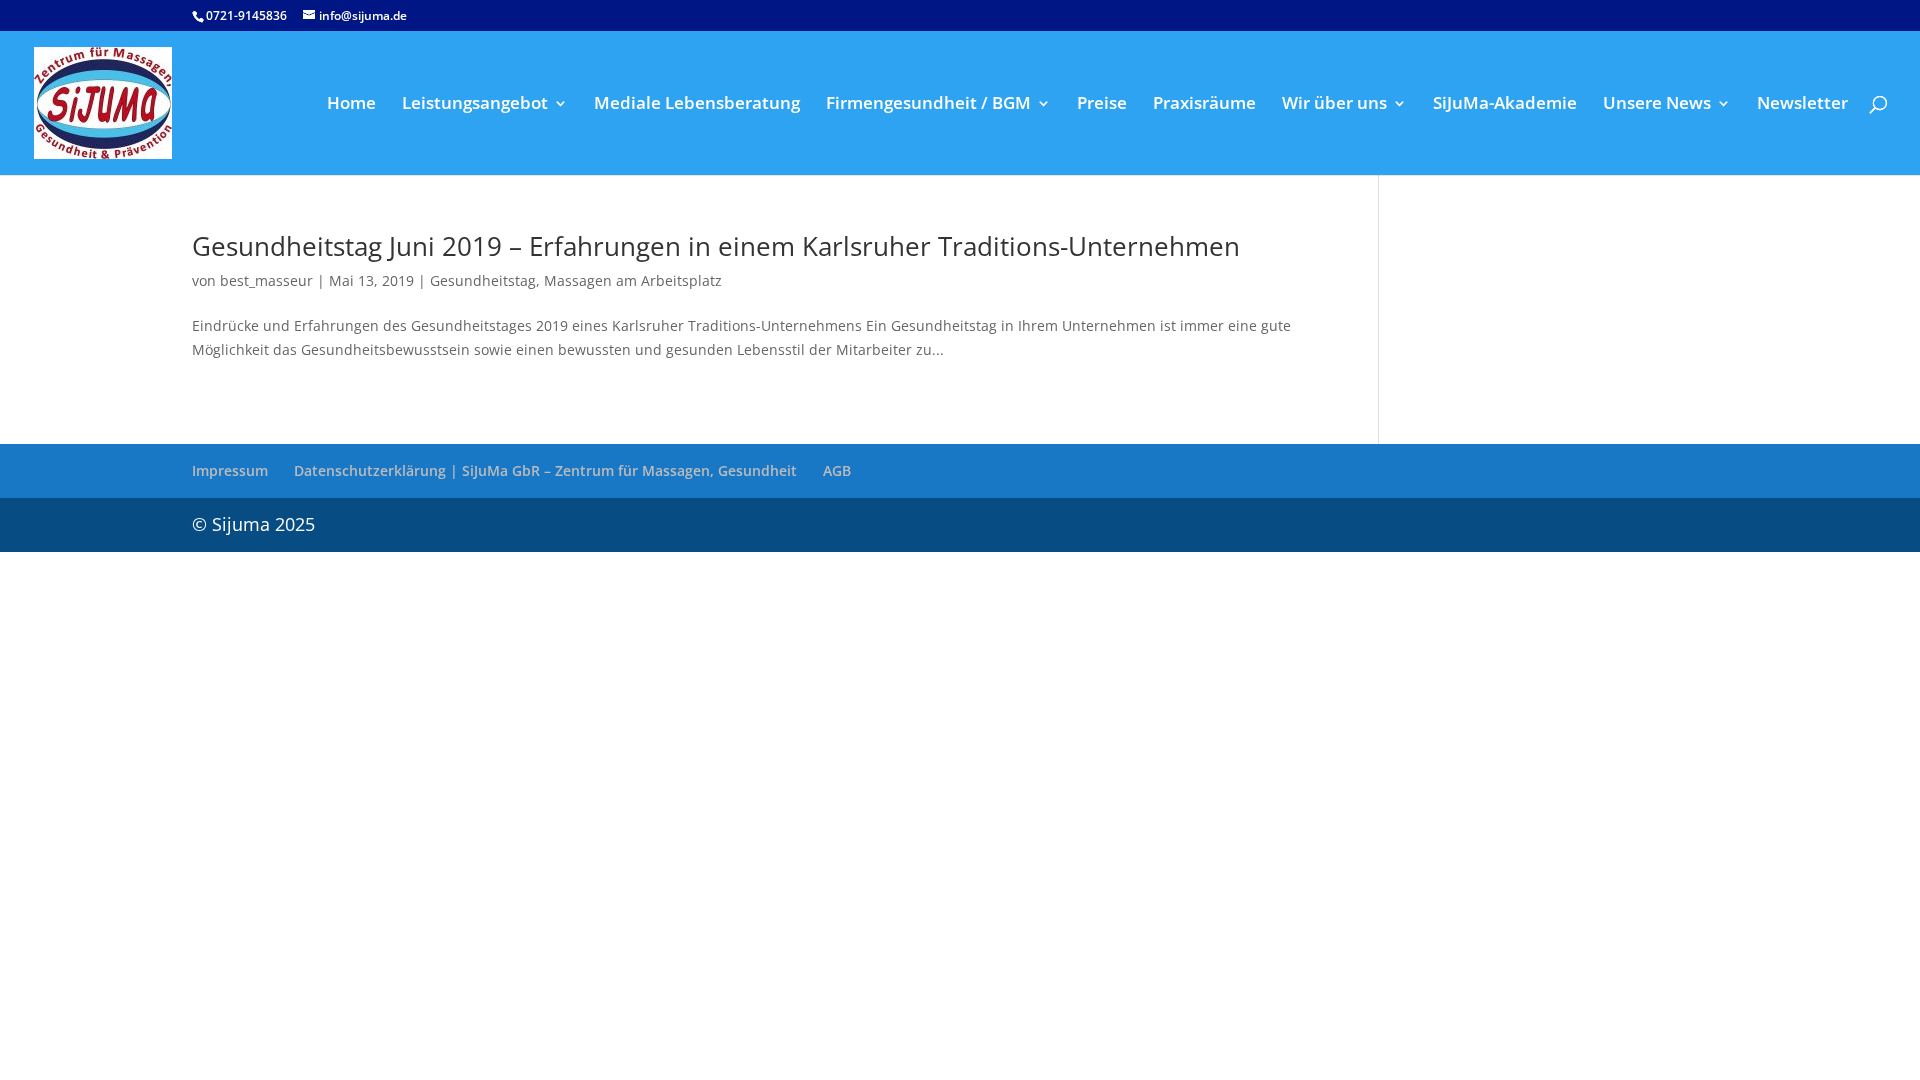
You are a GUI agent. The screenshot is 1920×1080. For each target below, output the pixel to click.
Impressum (230, 470)
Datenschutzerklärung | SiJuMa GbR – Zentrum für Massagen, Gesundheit (545, 470)
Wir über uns (1334, 105)
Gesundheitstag (483, 280)
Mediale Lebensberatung (697, 105)
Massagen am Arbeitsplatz (633, 280)
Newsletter (1802, 105)
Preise (1102, 105)
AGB (837, 470)
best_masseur (266, 280)
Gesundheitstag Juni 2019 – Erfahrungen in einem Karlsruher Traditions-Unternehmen (716, 246)
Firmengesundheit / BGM (928, 105)
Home (351, 105)
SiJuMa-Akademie (1505, 105)
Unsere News (1657, 105)
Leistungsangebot (475, 105)
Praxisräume (1204, 105)
